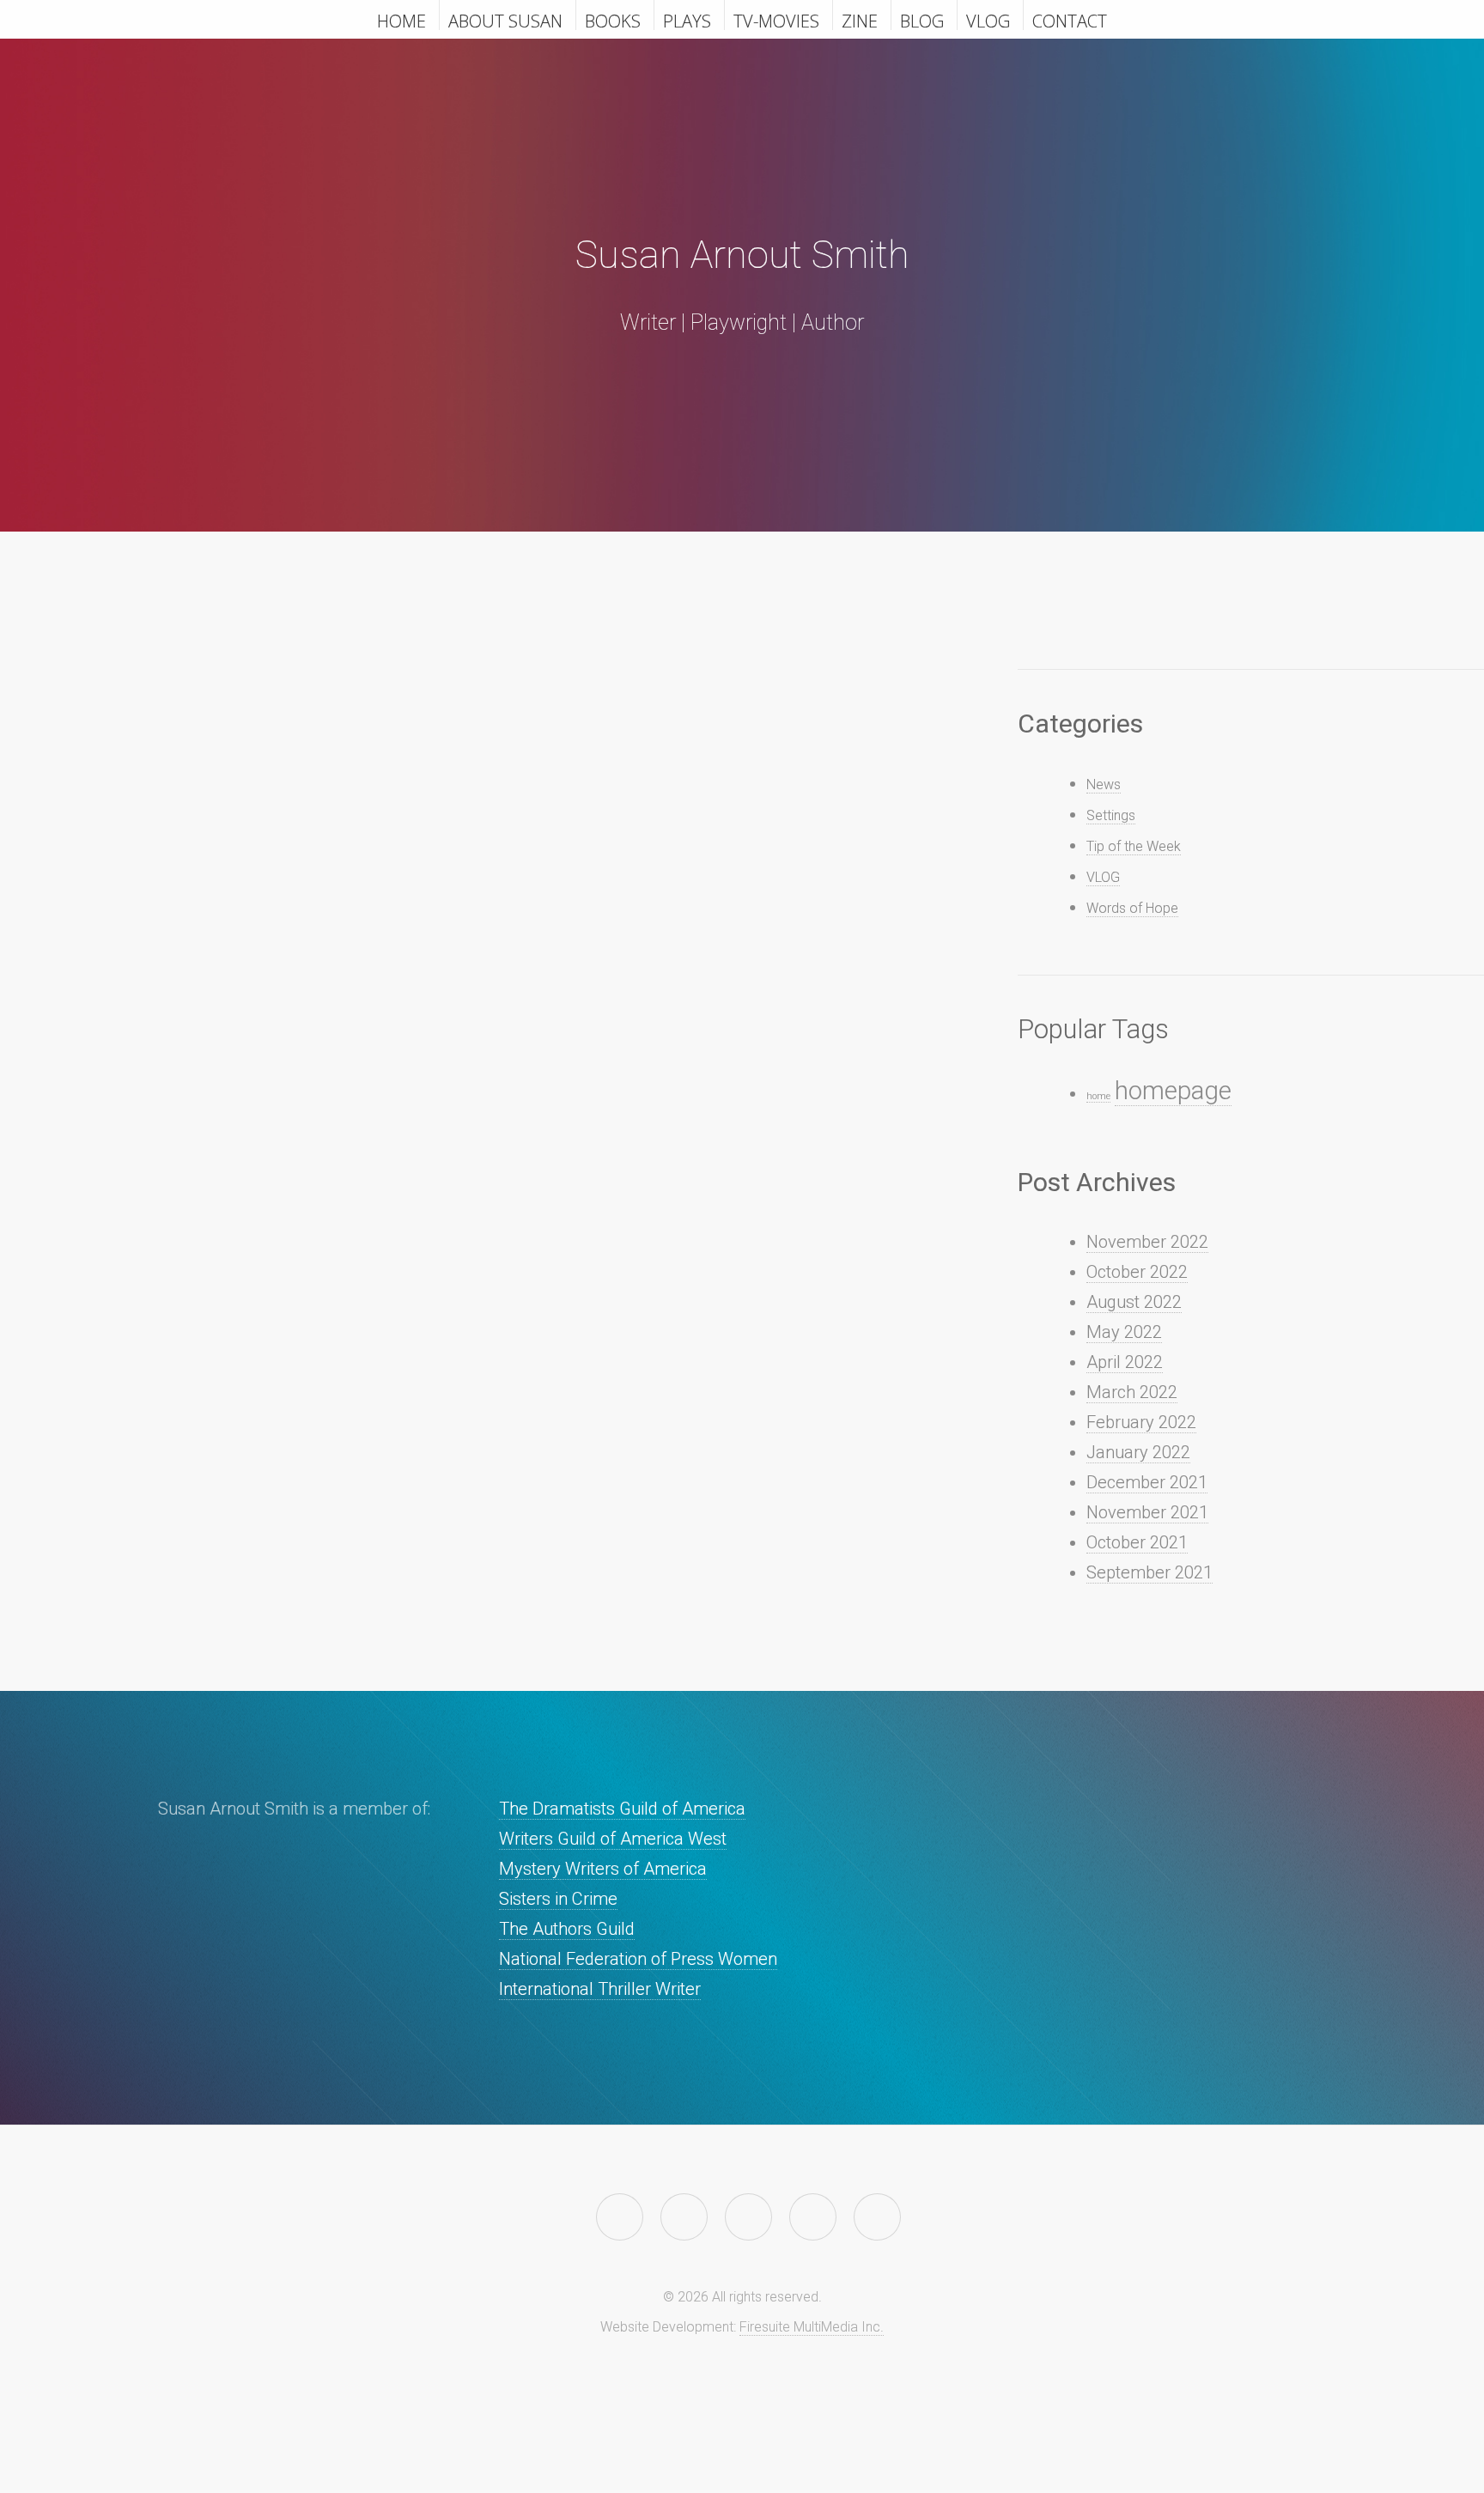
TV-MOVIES (776, 20)
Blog (922, 20)
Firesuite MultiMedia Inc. (812, 2327)
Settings (1111, 815)
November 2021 (1147, 1512)
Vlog (988, 20)
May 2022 (1124, 1332)
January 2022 (1138, 1452)
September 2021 (1149, 1572)
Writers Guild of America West (613, 1839)
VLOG (1103, 877)
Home (401, 20)
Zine (860, 20)
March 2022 (1132, 1392)
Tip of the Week (1134, 846)
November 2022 (1147, 1242)
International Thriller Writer (600, 1989)
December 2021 (1147, 1482)
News (1104, 784)
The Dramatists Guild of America (622, 1809)
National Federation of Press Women (638, 1959)
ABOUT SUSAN (505, 20)
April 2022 (1125, 1362)
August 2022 (1134, 1302)
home (1098, 1096)
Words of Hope (1132, 908)
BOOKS (613, 20)
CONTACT (1070, 20)
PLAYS (687, 20)
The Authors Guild (567, 1929)
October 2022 (1137, 1272)
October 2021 (1137, 1542)
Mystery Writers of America (603, 1869)
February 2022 (1141, 1422)
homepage (1173, 1091)
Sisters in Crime (558, 1899)
